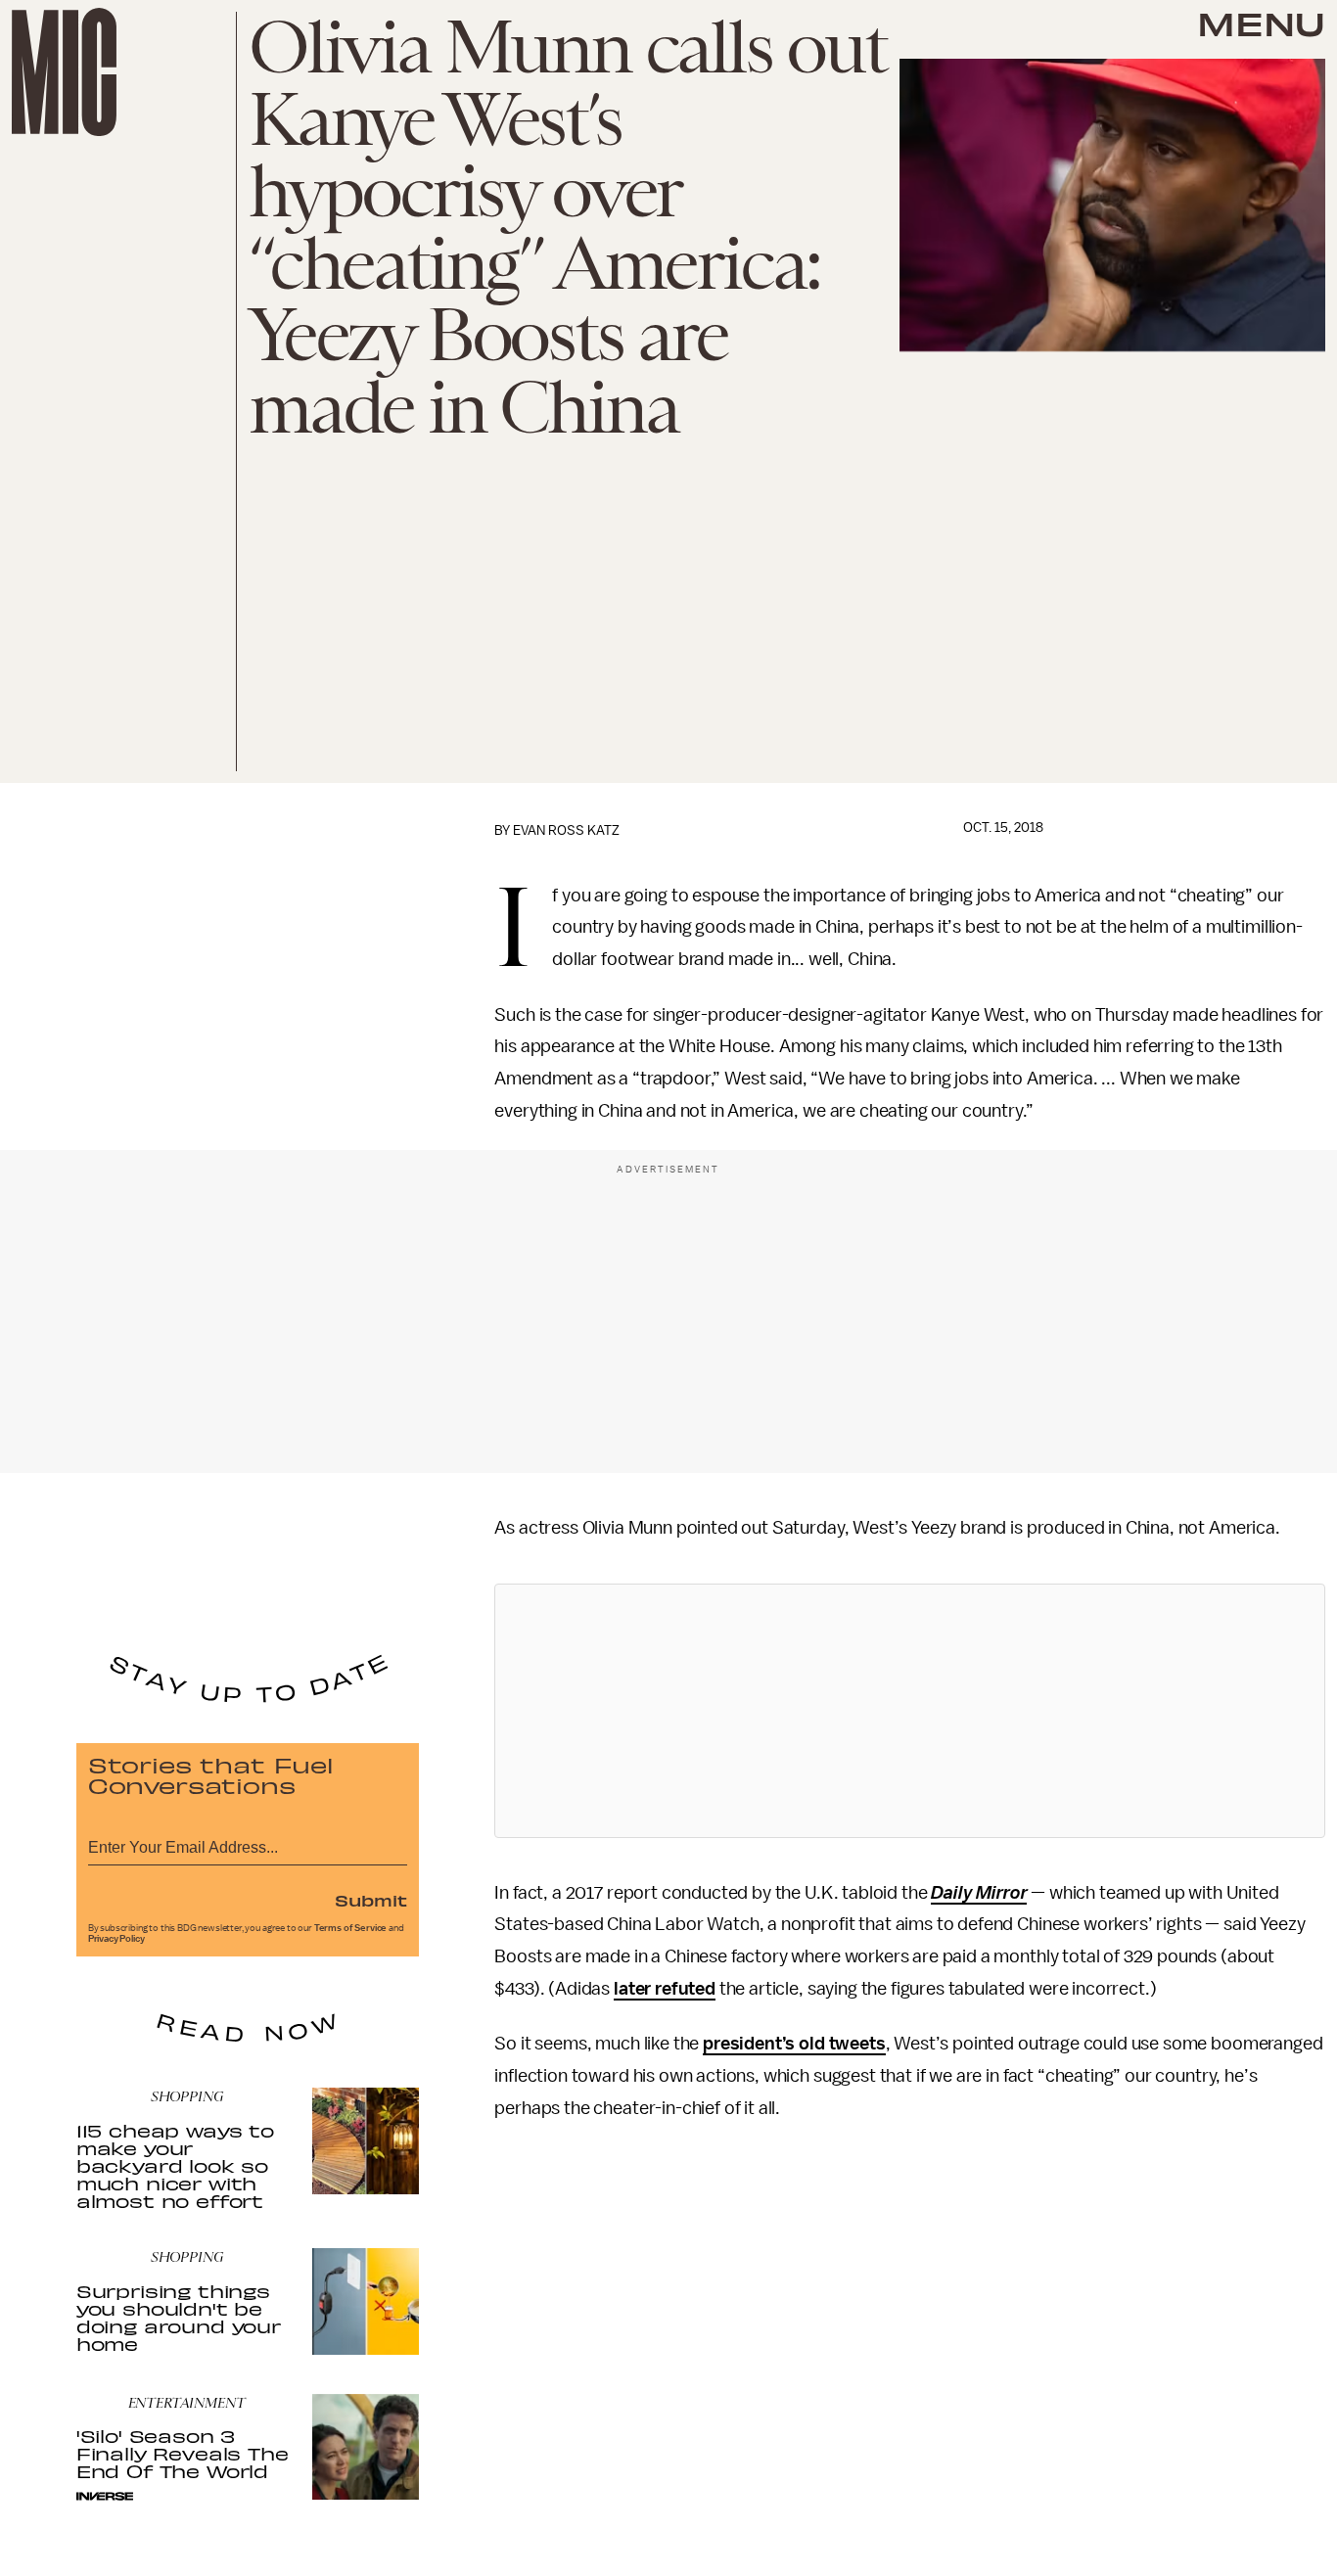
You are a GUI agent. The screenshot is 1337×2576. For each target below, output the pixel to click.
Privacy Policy (116, 1939)
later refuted (665, 1989)
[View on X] (910, 1711)
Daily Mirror (979, 1893)
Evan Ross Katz (566, 830)
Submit (371, 1900)
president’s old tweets (794, 2044)
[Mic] (64, 72)
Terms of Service (350, 1928)
